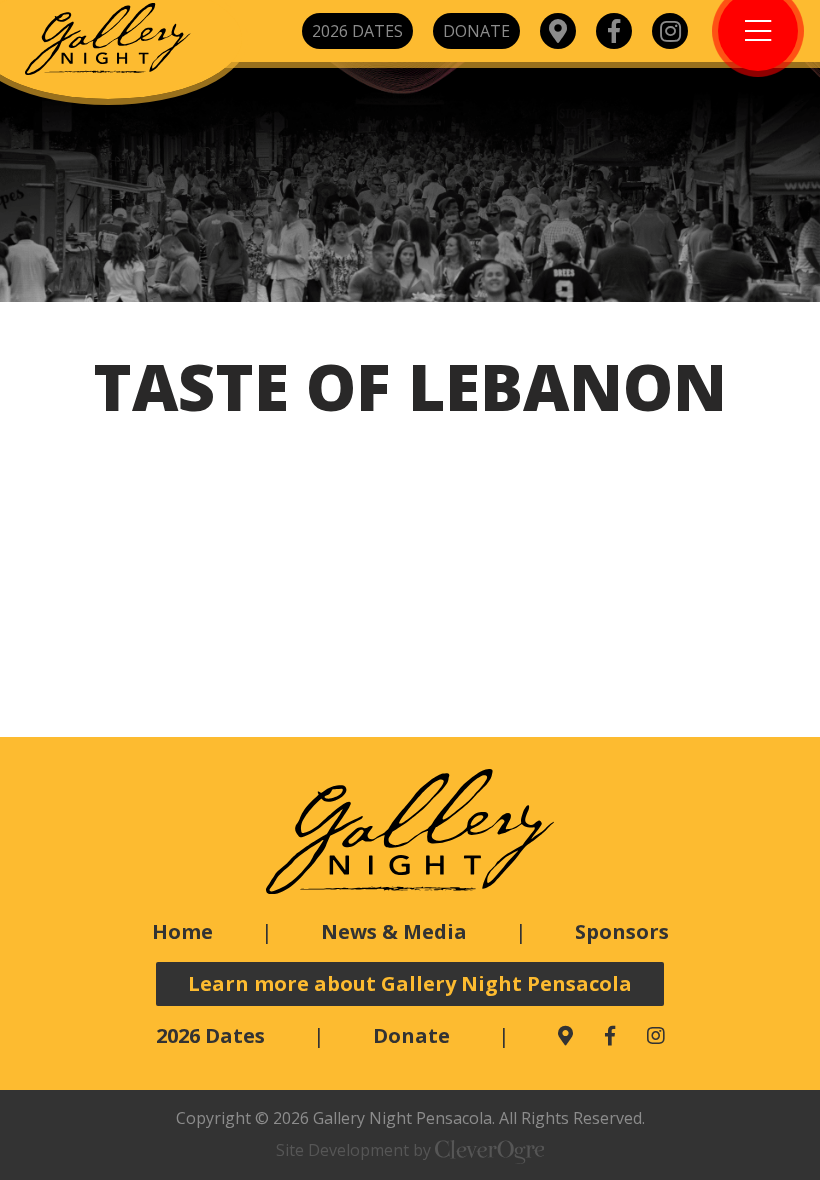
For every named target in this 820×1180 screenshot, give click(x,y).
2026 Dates (357, 31)
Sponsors (622, 931)
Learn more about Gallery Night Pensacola (410, 983)
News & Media (394, 931)
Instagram (670, 31)
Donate (476, 31)
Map (558, 31)
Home (182, 931)
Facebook (614, 31)
